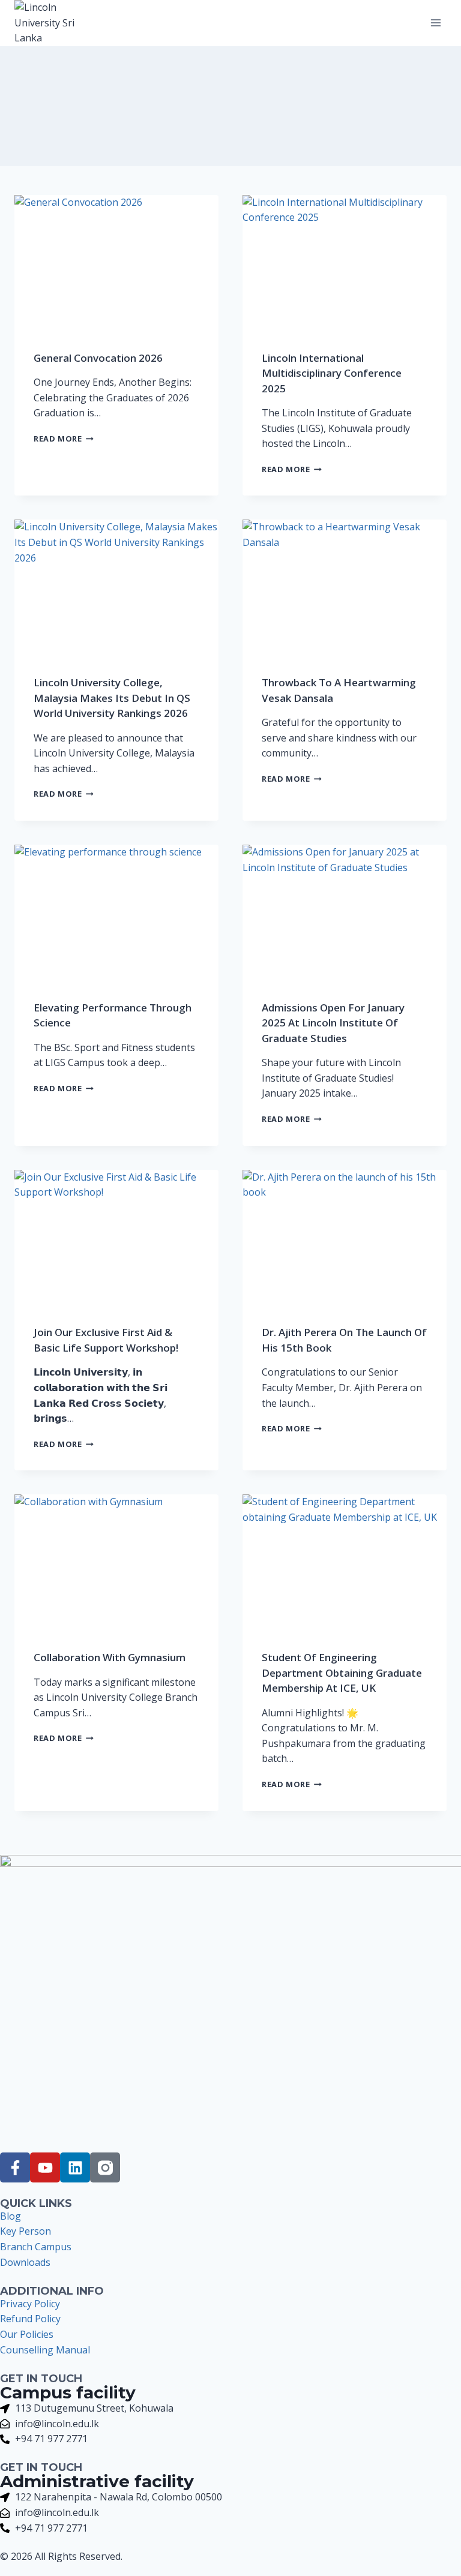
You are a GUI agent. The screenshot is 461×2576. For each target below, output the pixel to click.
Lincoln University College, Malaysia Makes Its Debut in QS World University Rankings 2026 (112, 698)
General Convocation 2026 (98, 358)
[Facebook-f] (15, 2167)
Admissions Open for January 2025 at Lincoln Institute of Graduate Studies (333, 1023)
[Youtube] (45, 2167)
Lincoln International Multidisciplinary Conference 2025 (332, 373)
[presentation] (116, 263)
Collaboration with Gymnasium (110, 1657)
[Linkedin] (75, 2167)
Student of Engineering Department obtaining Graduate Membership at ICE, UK (342, 1673)
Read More (64, 439)
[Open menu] (435, 23)
